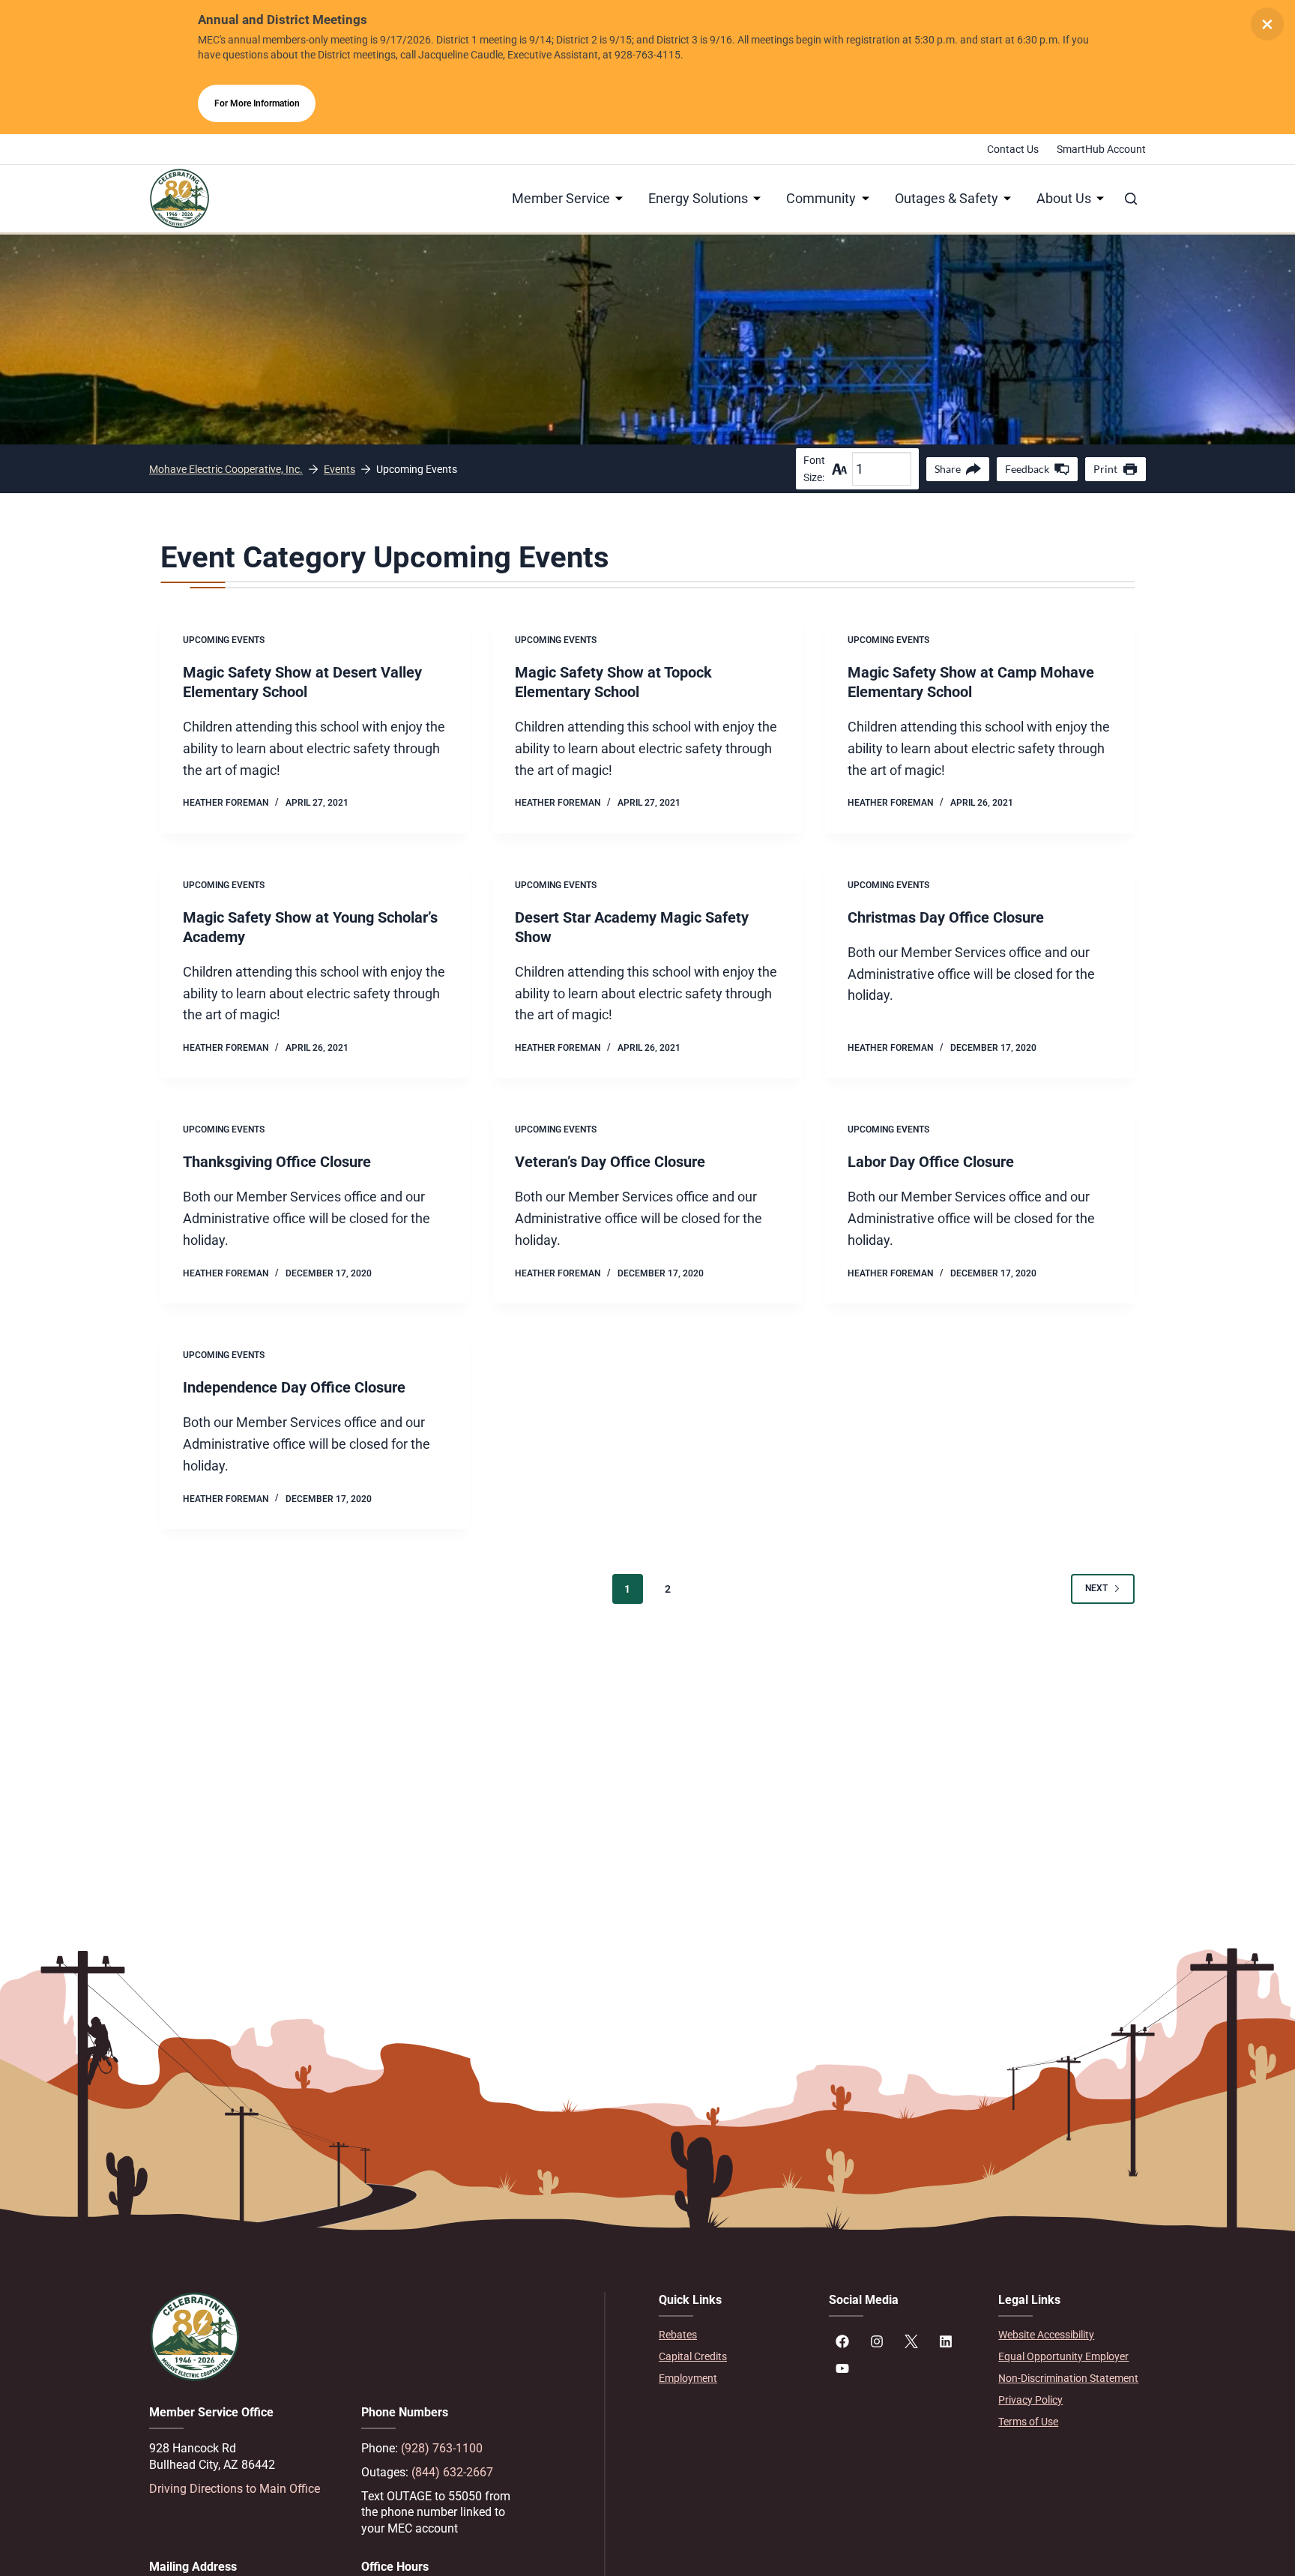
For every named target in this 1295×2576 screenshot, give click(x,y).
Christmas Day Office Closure (946, 917)
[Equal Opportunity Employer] (1072, 2357)
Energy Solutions (698, 198)
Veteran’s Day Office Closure (610, 1162)
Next (1096, 1588)
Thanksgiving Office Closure (277, 1162)
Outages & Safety (947, 198)
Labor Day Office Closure (931, 1162)
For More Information (257, 103)
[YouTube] (842, 2368)
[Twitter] (911, 2341)
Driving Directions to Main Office (235, 2489)
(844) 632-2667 (452, 2472)
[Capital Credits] (733, 2357)
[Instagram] (877, 2341)
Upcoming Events (224, 640)
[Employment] (733, 2379)
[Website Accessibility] (1072, 2335)
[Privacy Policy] (1072, 2400)
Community (821, 198)
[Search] (1131, 199)
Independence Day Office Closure (294, 1387)
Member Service (561, 198)
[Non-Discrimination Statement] (1072, 2379)
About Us (1064, 198)
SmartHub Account (1101, 149)
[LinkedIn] (946, 2341)
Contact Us (1013, 149)
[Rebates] (733, 2335)
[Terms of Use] (1072, 2422)
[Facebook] (842, 2341)
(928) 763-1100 (442, 2448)
